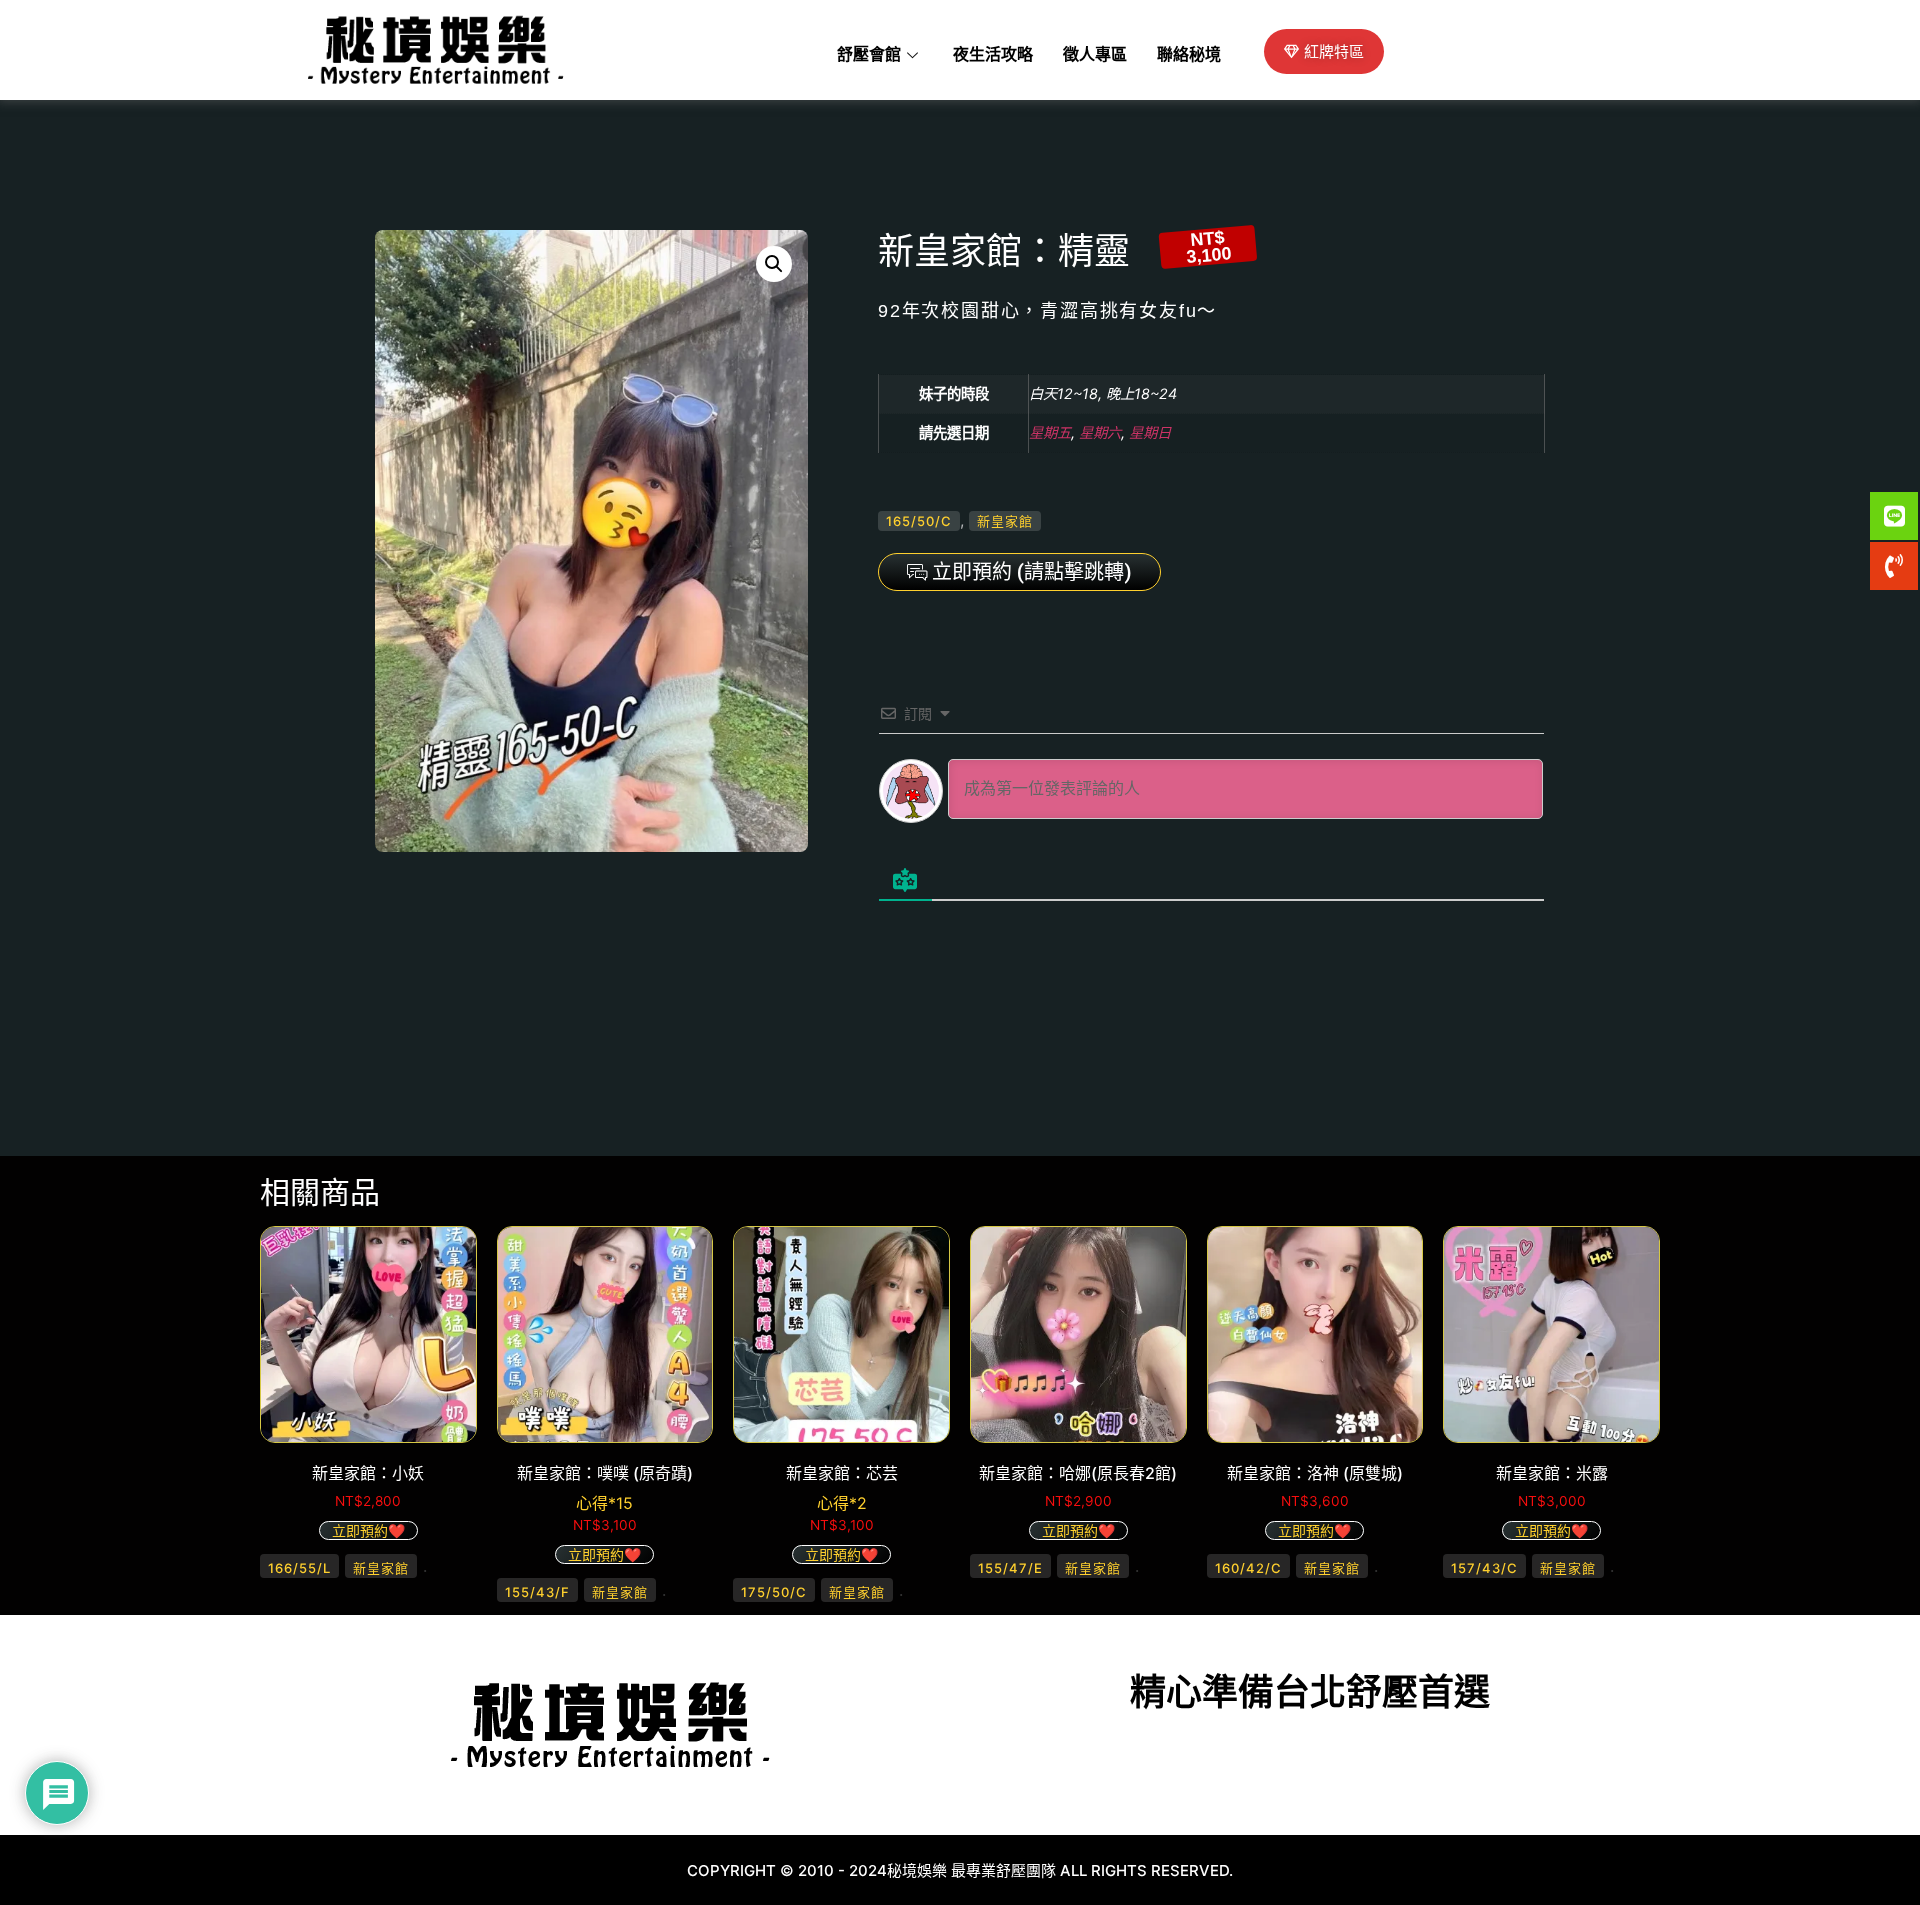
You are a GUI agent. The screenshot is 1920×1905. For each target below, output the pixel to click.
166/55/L (299, 1568)
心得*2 (842, 1503)
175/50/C (774, 1592)
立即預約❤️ (368, 1530)
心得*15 (604, 1503)
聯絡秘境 (1189, 55)
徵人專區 (1095, 55)
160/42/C (1248, 1568)
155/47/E (1010, 1568)
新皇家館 (1005, 521)
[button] (774, 264)
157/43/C (1484, 1568)
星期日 (1150, 432)
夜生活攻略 (993, 55)
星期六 (1100, 432)
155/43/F (537, 1592)
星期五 (1050, 432)
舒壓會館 (869, 55)
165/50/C (919, 521)
